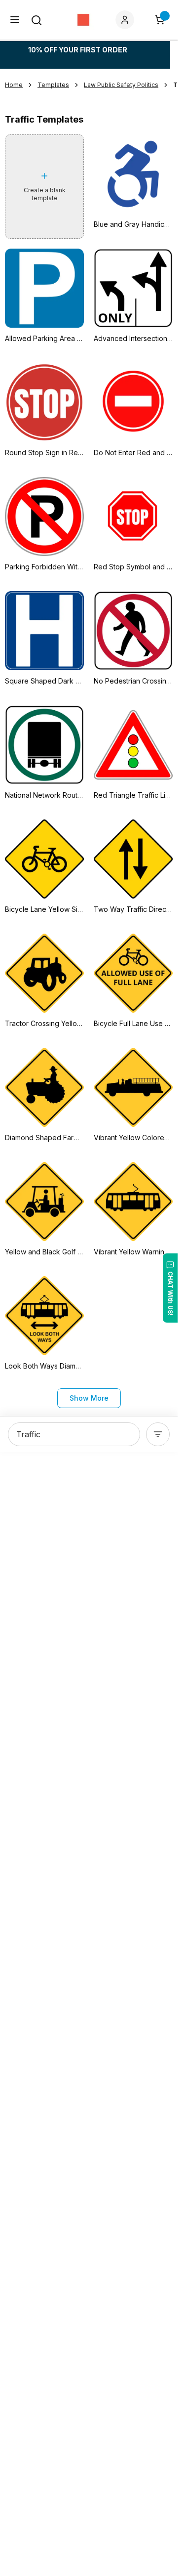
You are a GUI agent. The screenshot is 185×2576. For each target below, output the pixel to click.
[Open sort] (158, 1434)
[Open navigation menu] (15, 20)
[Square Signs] (83, 20)
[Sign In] (127, 20)
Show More (89, 1398)
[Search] (37, 20)
